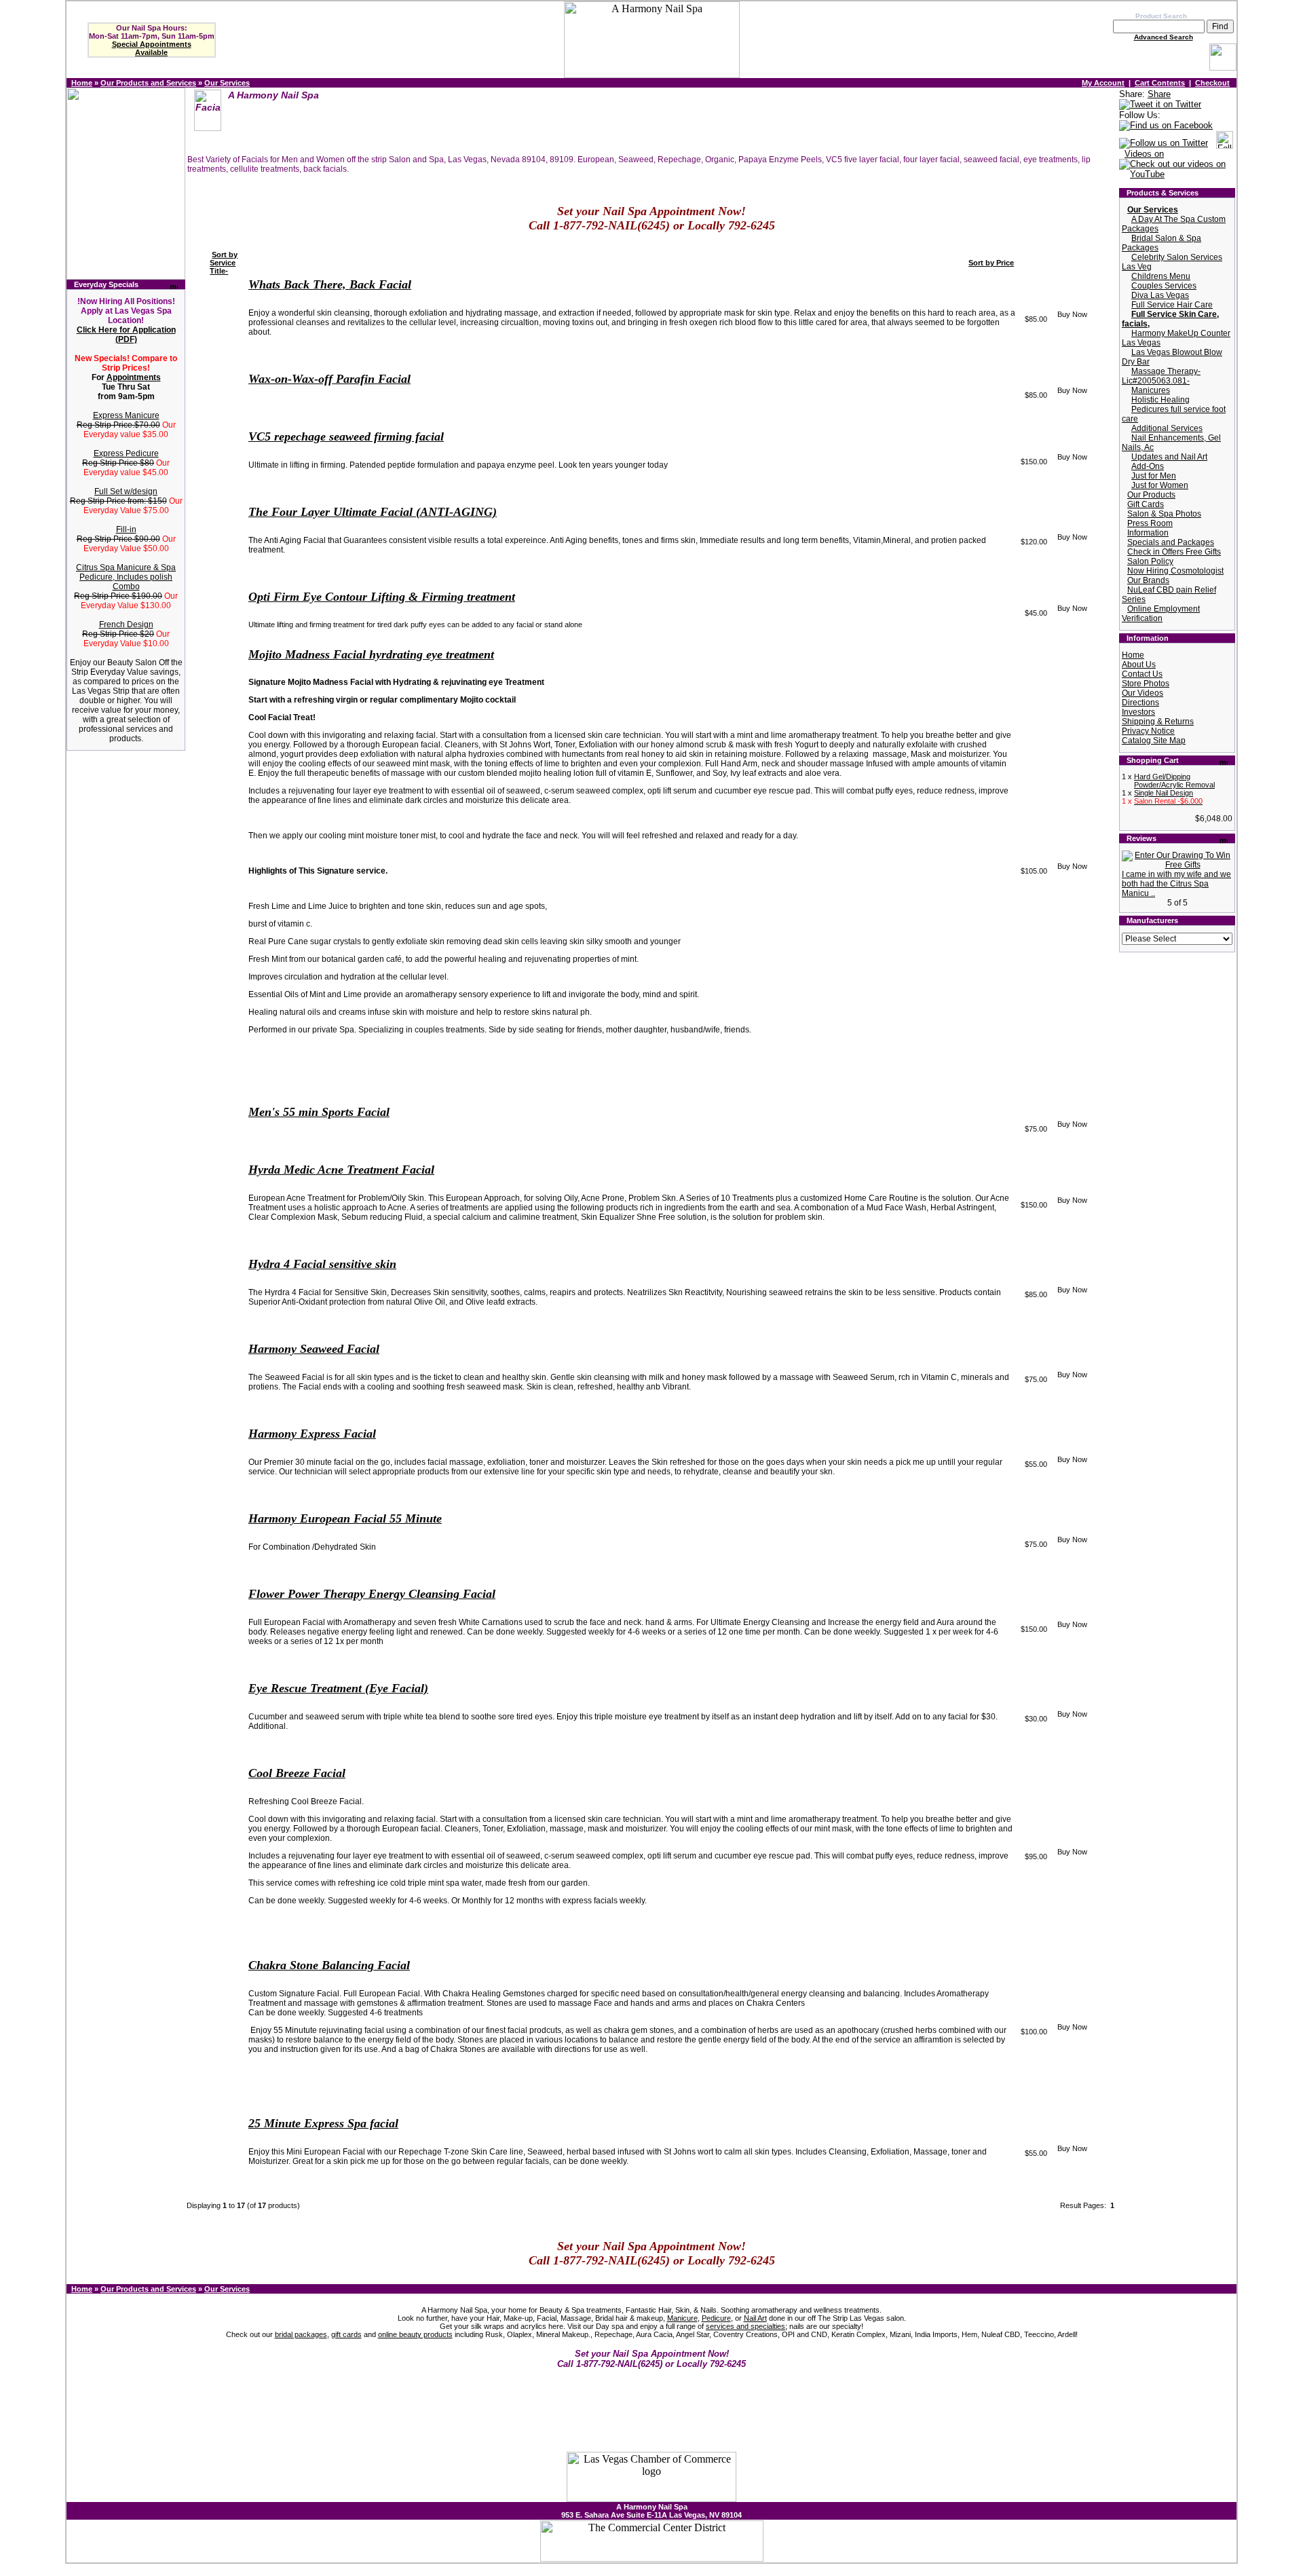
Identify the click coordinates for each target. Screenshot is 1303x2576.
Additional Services (1167, 428)
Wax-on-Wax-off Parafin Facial (329, 379)
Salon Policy (1150, 561)
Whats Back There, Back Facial (330, 284)
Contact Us (1142, 674)
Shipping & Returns (1158, 722)
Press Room (1150, 523)
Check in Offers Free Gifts (1174, 552)
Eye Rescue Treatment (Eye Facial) (338, 1688)
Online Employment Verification (1161, 614)
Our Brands (1148, 580)
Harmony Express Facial (312, 1434)
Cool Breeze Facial (297, 1773)
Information (1148, 533)
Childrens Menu (1161, 276)
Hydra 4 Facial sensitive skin (322, 1264)
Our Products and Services (148, 83)
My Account (1103, 83)
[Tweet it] (1160, 105)
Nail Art (755, 2318)
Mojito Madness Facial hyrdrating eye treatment (371, 654)
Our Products (1151, 495)
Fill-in (126, 529)
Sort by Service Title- (224, 263)
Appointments (134, 377)
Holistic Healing (1160, 400)
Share (1159, 94)
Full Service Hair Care (1172, 305)
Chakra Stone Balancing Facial (329, 1965)
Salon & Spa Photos (1164, 514)
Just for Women (1160, 485)
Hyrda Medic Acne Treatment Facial (341, 1170)
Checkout (1212, 83)
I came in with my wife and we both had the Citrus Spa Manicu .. (1176, 884)
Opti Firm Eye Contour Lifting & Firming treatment (382, 597)
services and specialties (745, 2326)
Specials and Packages (1171, 542)
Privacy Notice (1148, 731)
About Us (1139, 665)
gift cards (346, 2334)
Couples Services (1164, 286)
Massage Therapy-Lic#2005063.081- (1161, 376)
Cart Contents (1160, 83)
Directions (1140, 703)
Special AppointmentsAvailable (152, 48)
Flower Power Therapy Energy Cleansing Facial (372, 1594)
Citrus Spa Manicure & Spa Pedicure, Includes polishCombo (126, 577)
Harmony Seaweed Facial (314, 1349)
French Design (126, 624)
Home (82, 83)
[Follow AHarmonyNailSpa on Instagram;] (1225, 144)
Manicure (682, 2318)
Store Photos (1146, 684)
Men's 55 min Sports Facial (319, 1112)
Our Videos (1143, 693)
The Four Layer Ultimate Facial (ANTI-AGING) (373, 512)
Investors (1138, 712)
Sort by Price (991, 263)
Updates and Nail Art (1169, 457)
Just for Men (1154, 476)
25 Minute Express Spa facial (323, 2123)
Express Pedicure (126, 453)
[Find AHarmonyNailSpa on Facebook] (1166, 126)
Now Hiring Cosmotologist (1175, 571)
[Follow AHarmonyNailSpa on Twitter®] (1164, 144)
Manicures (1151, 390)
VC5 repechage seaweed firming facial (346, 436)
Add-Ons (1148, 466)
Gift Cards (1146, 504)
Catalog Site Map (1154, 741)
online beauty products (415, 2334)
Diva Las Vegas (1160, 295)
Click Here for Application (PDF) (126, 335)
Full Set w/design (126, 491)
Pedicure (716, 2318)
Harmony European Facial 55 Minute (345, 1518)
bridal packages (301, 2334)
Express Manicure (126, 415)
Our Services (227, 83)
